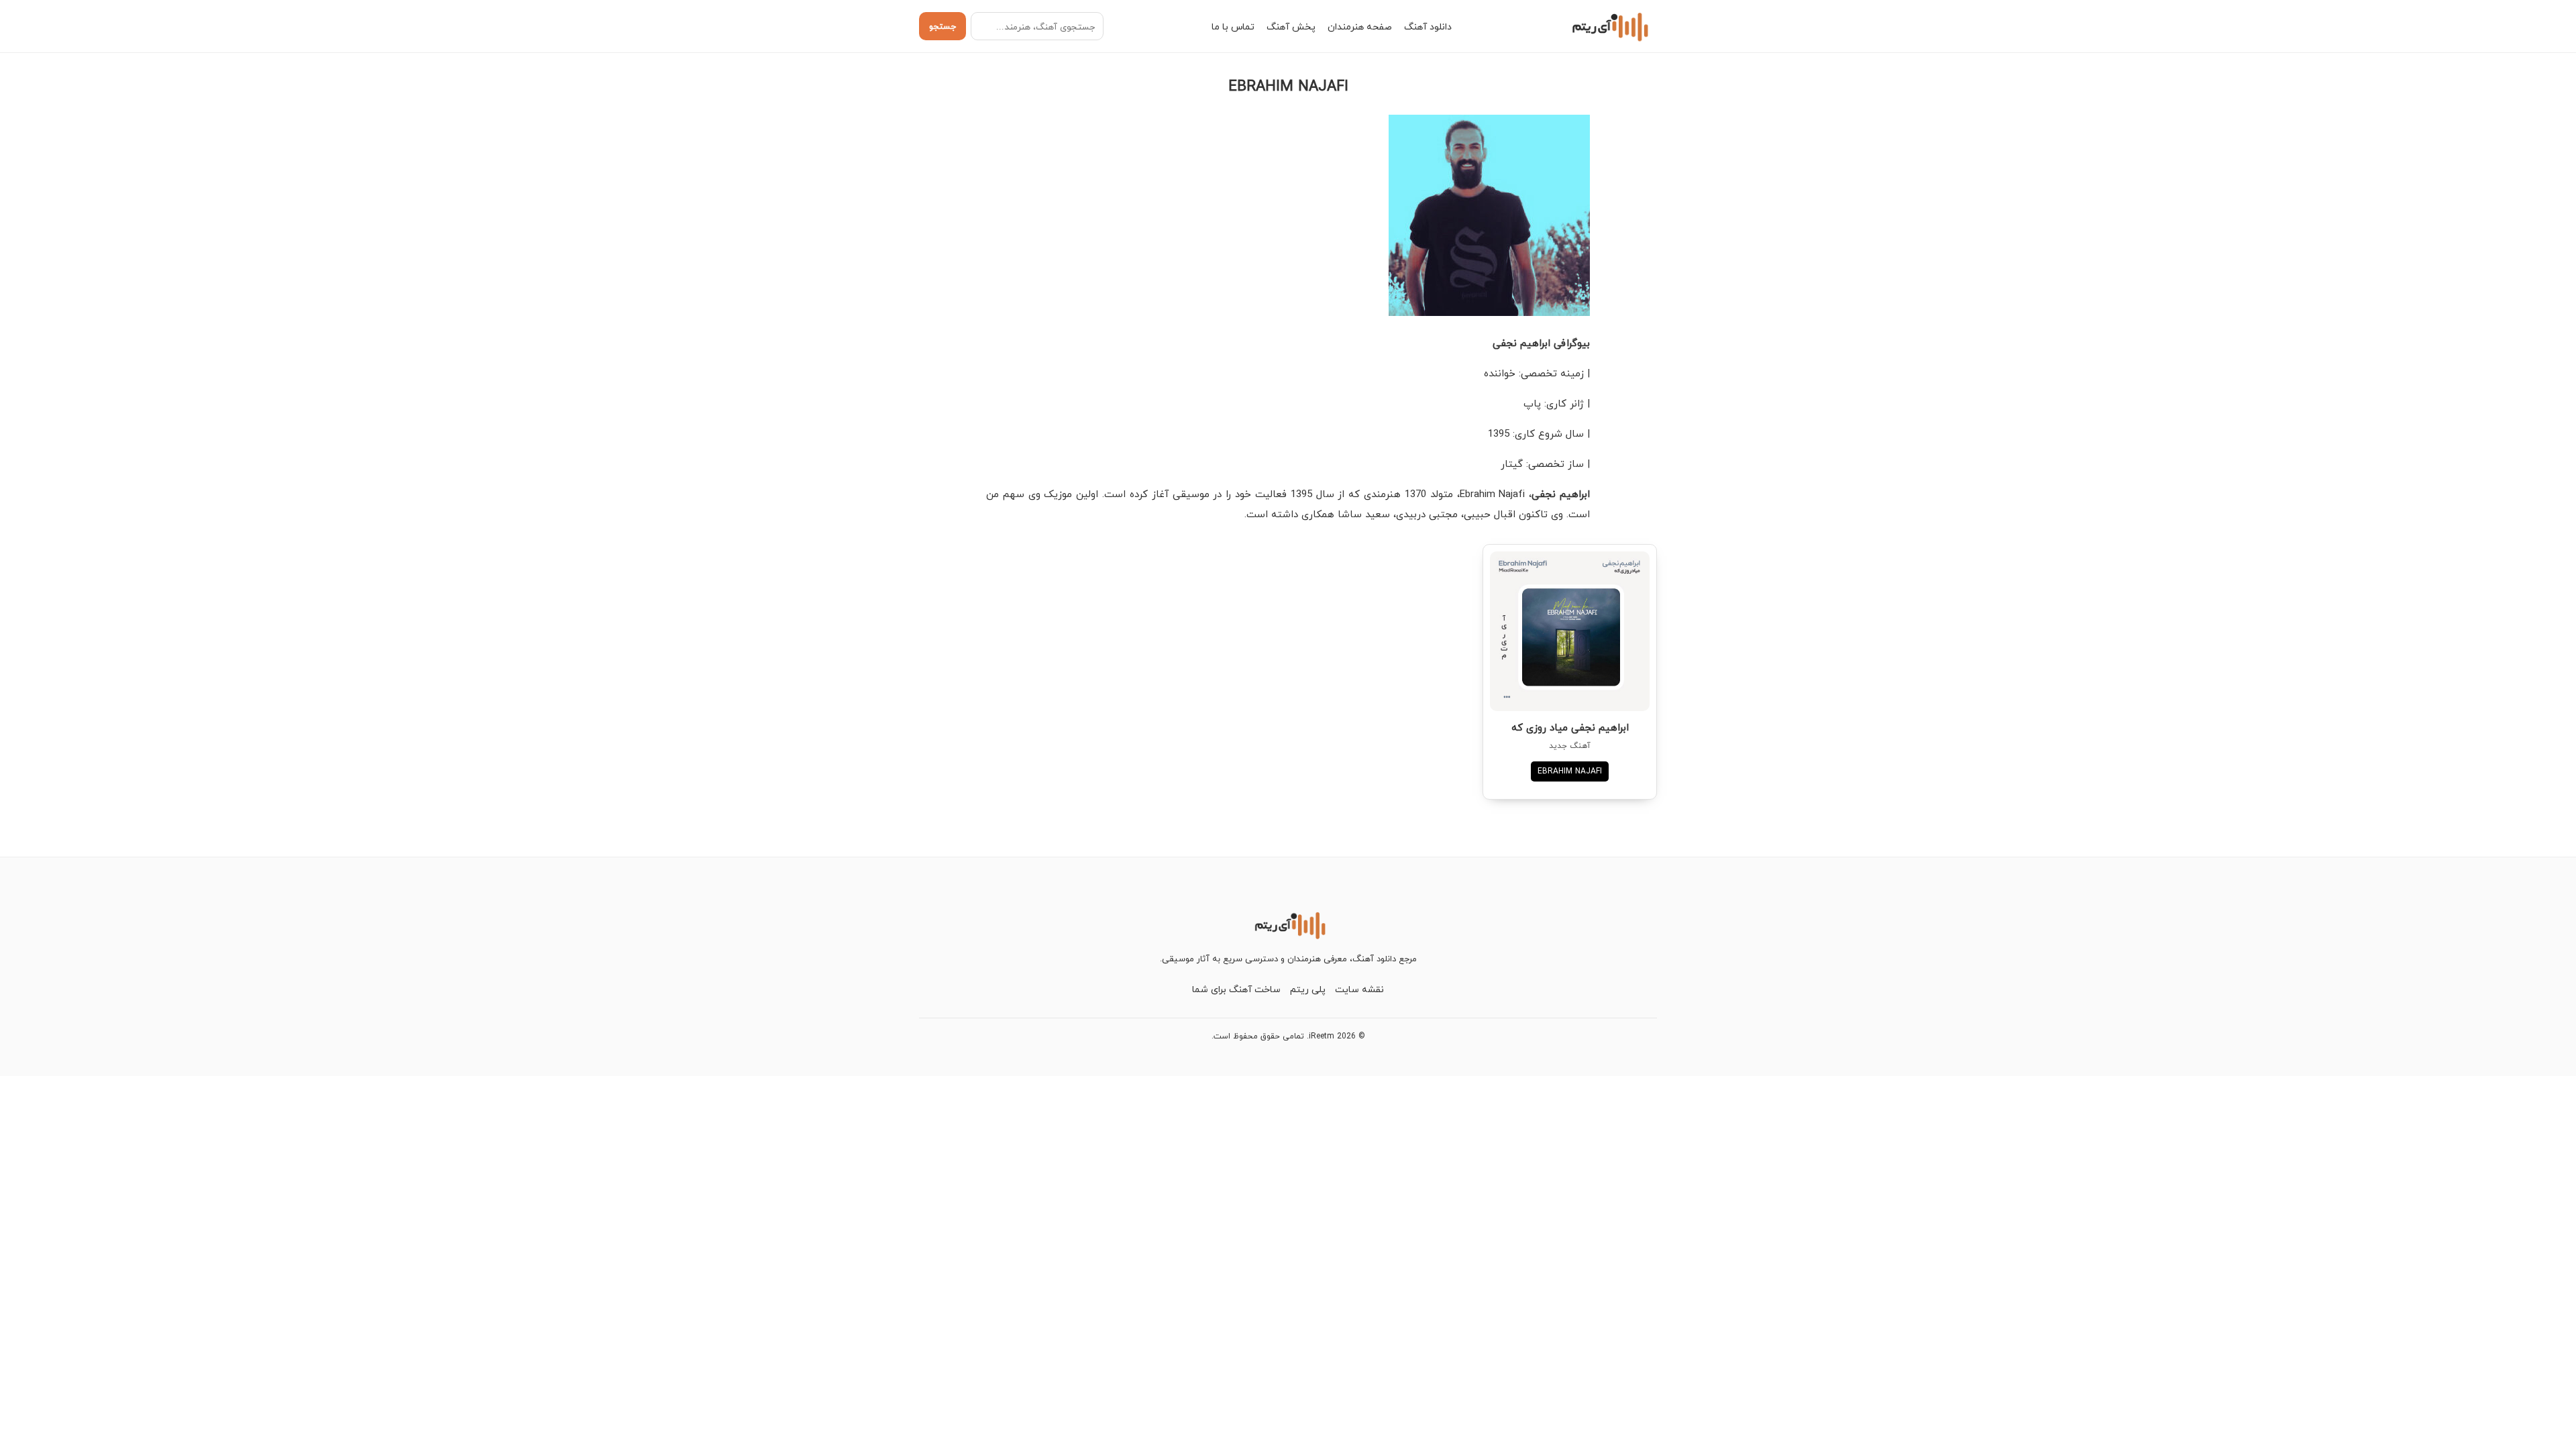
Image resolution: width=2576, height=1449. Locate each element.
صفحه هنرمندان (1360, 26)
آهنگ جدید (1570, 746)
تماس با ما (1233, 26)
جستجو (943, 26)
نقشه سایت (1359, 989)
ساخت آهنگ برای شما (1236, 989)
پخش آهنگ (1291, 26)
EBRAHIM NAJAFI (1570, 771)
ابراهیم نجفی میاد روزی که (1570, 727)
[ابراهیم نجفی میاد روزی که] (1570, 631)
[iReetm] (1608, 26)
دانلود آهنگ (1428, 26)
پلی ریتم (1308, 989)
